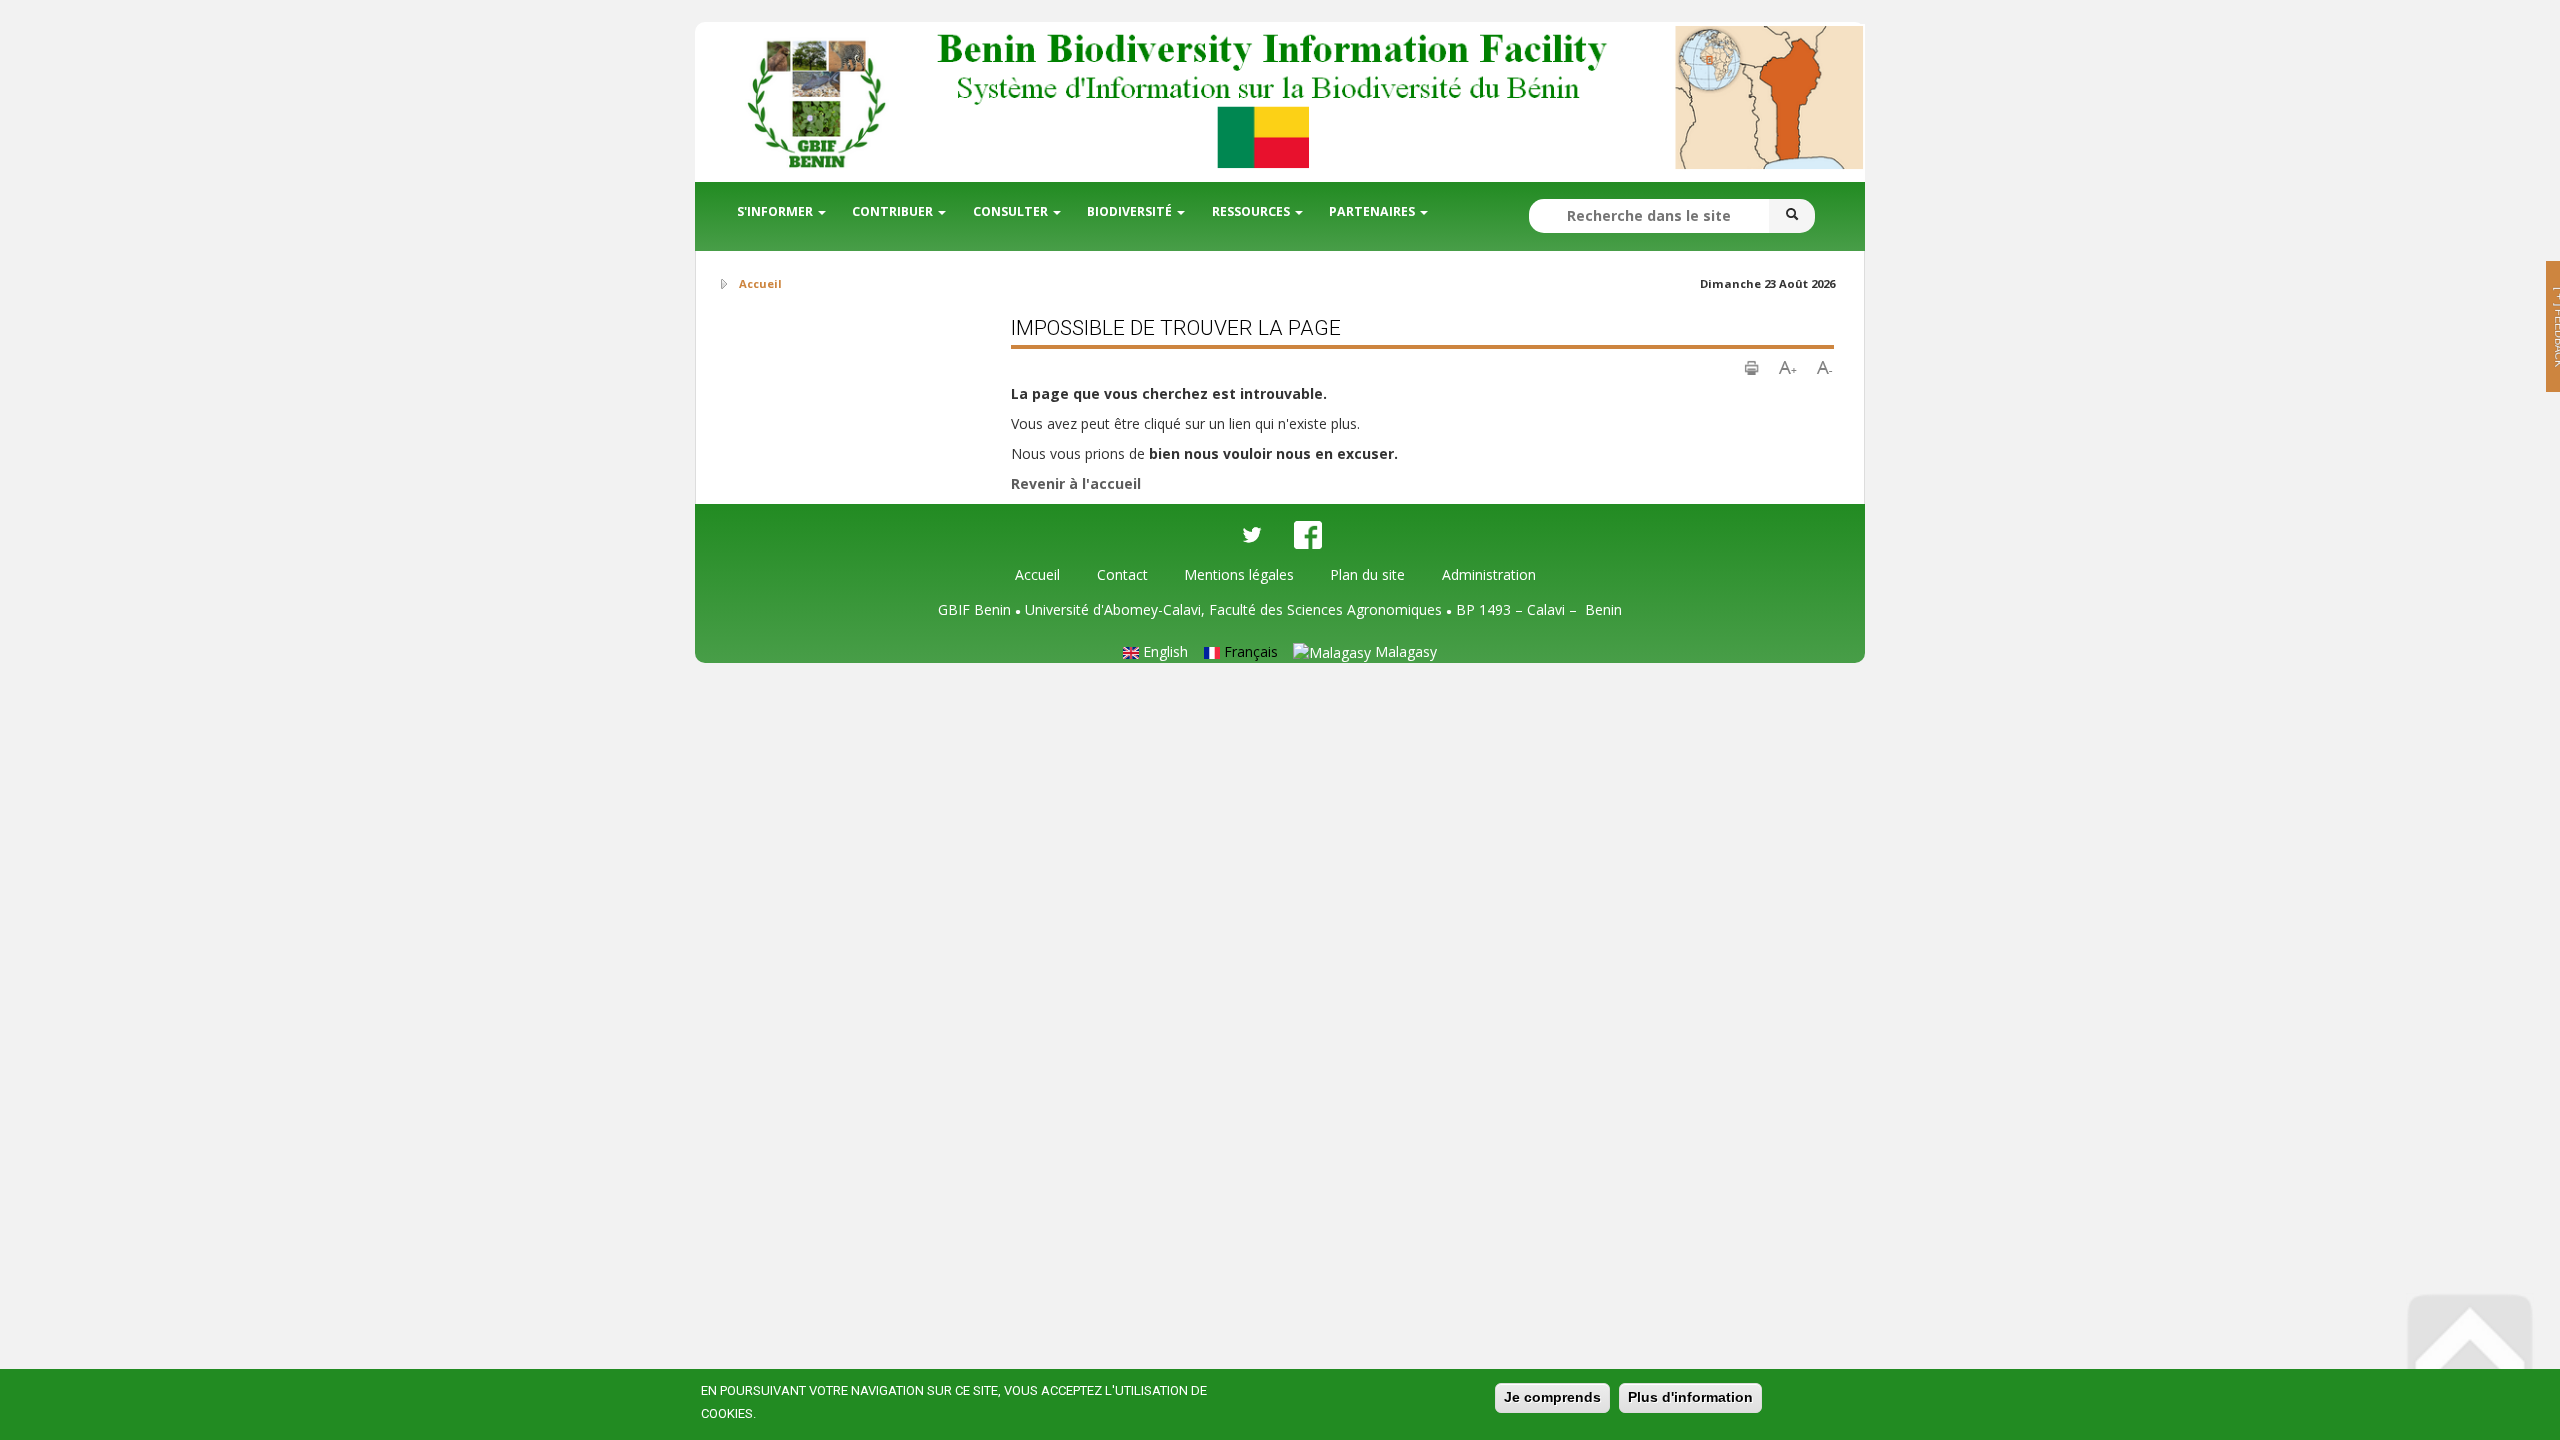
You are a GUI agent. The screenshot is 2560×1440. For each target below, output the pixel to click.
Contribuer (894, 211)
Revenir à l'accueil (1076, 483)
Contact (1122, 574)
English (1163, 651)
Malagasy (1404, 651)
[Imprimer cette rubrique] (1752, 365)
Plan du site (1367, 574)
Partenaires (1373, 211)
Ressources (1252, 211)
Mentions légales (1239, 574)
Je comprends (1552, 1397)
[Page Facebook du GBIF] (1308, 535)
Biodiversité (1131, 211)
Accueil (1037, 574)
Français (1249, 651)
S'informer (776, 211)
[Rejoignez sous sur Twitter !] (1252, 535)
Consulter (1012, 211)
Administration (1489, 574)
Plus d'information (1690, 1397)
